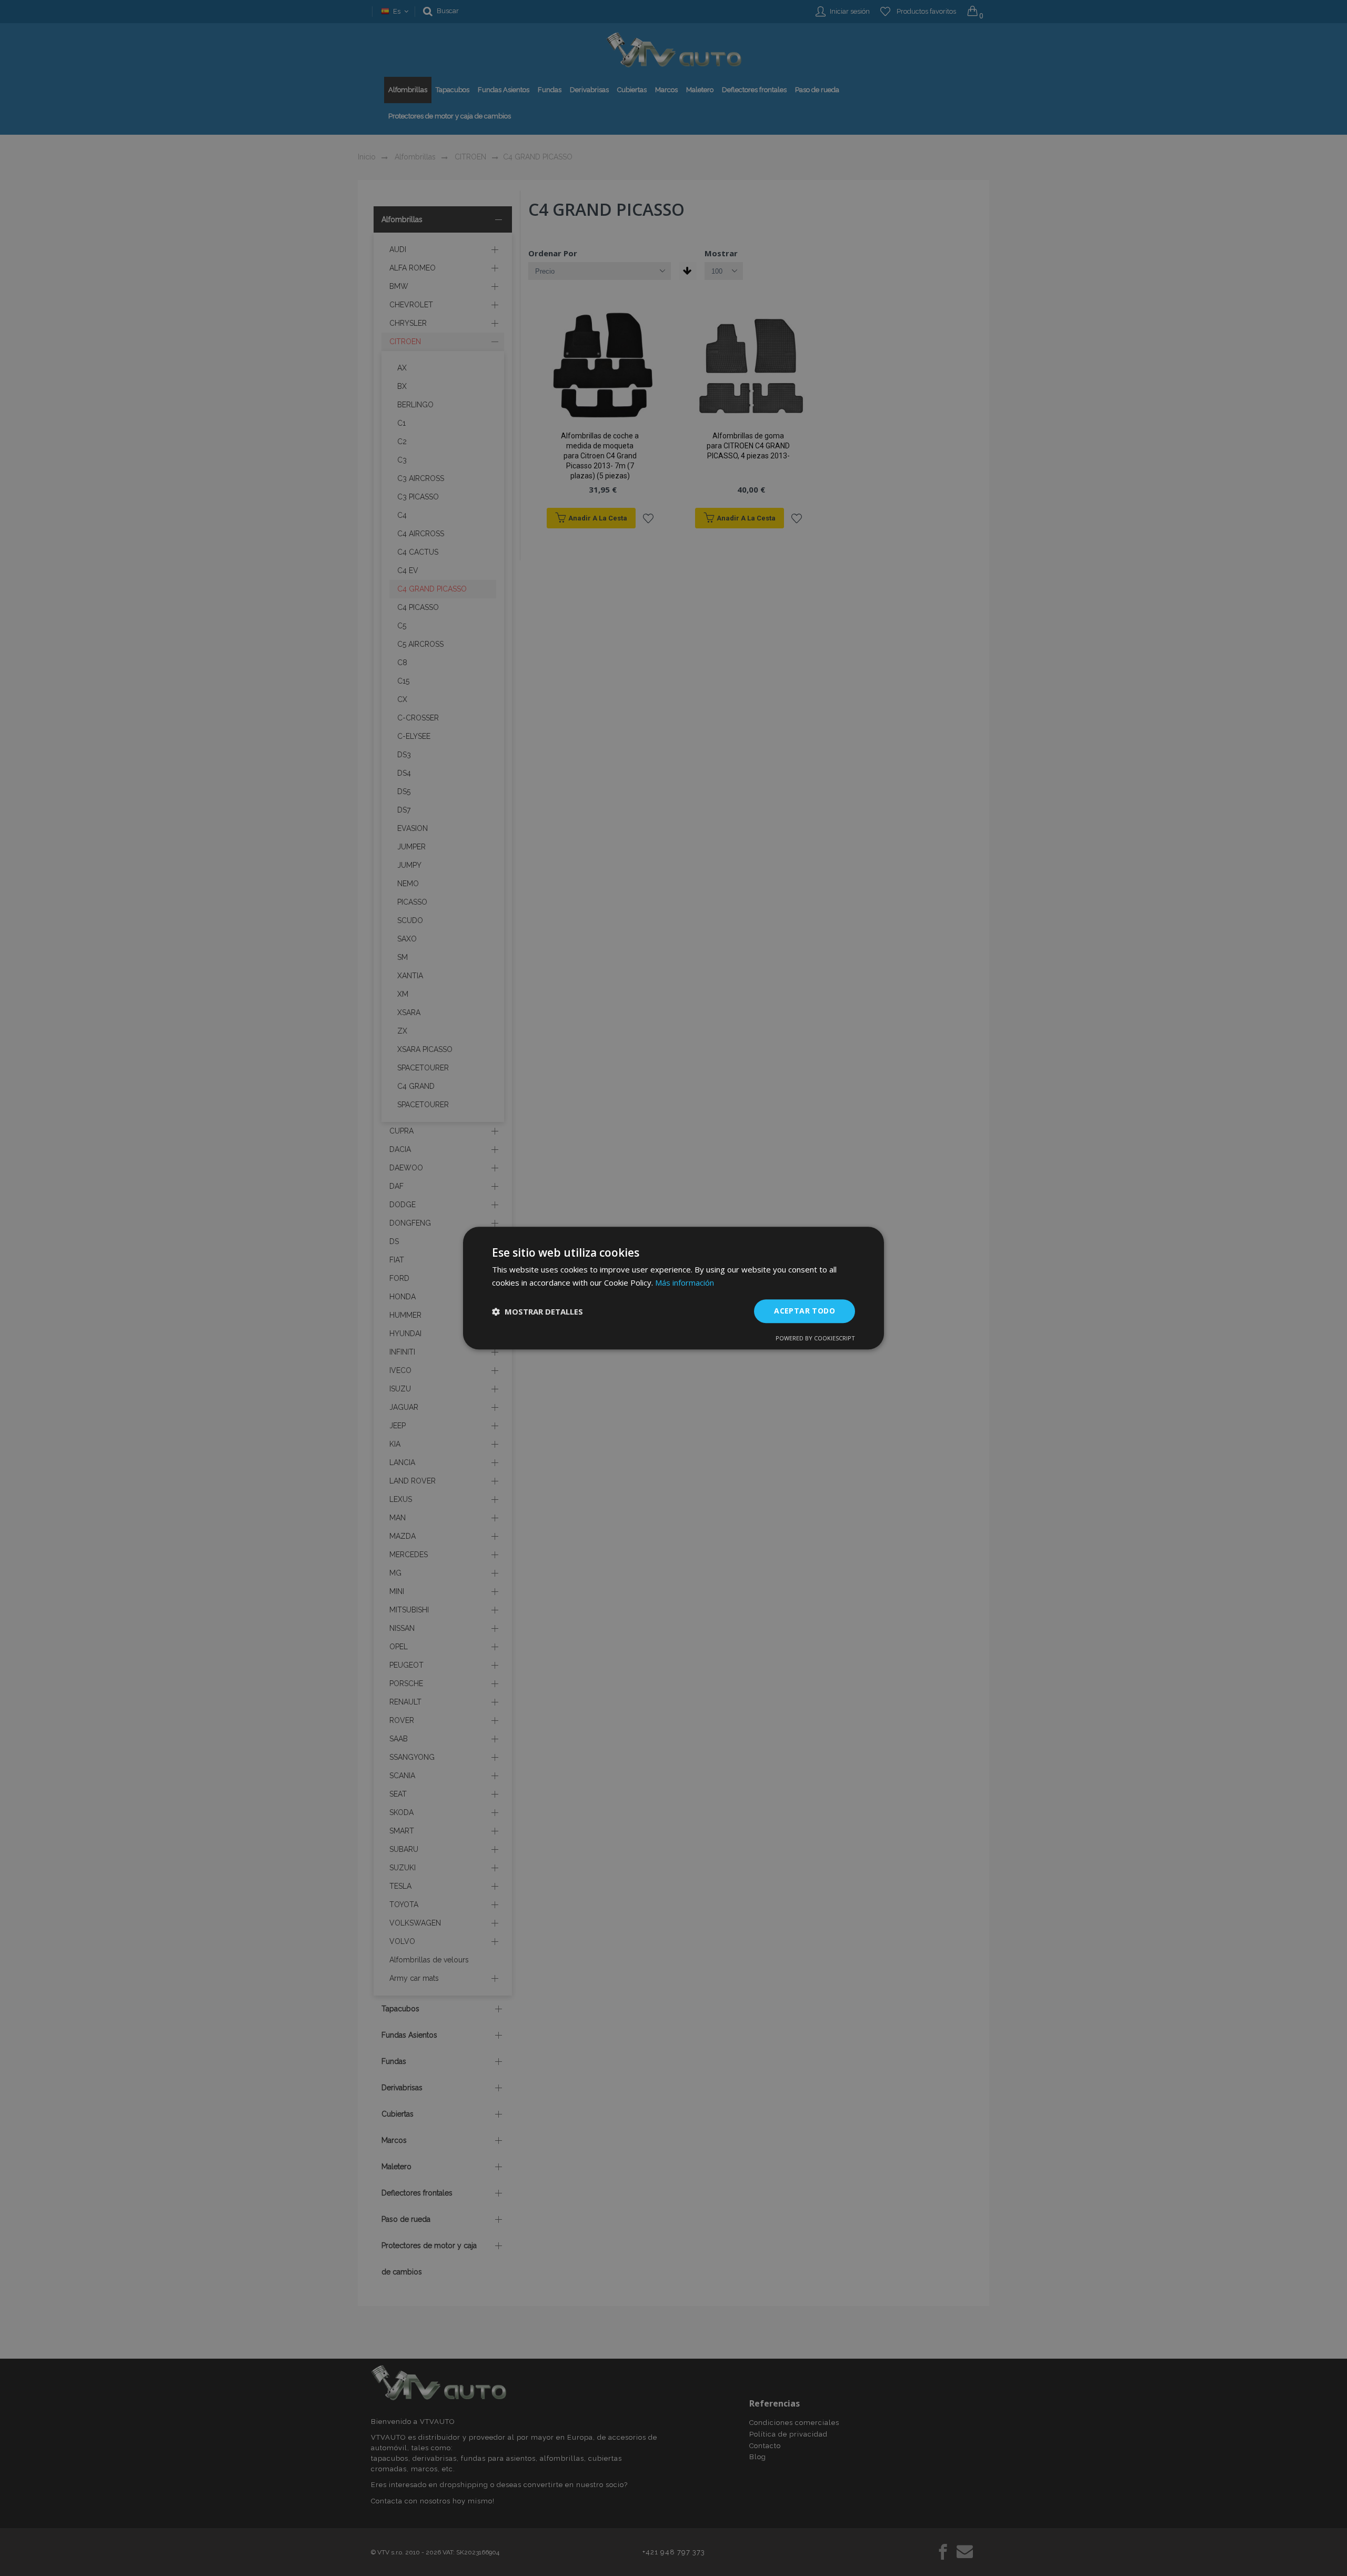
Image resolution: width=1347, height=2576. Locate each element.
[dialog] (673, 1288)
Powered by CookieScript (815, 1338)
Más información (685, 1282)
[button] (537, 1311)
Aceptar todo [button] (805, 1311)
